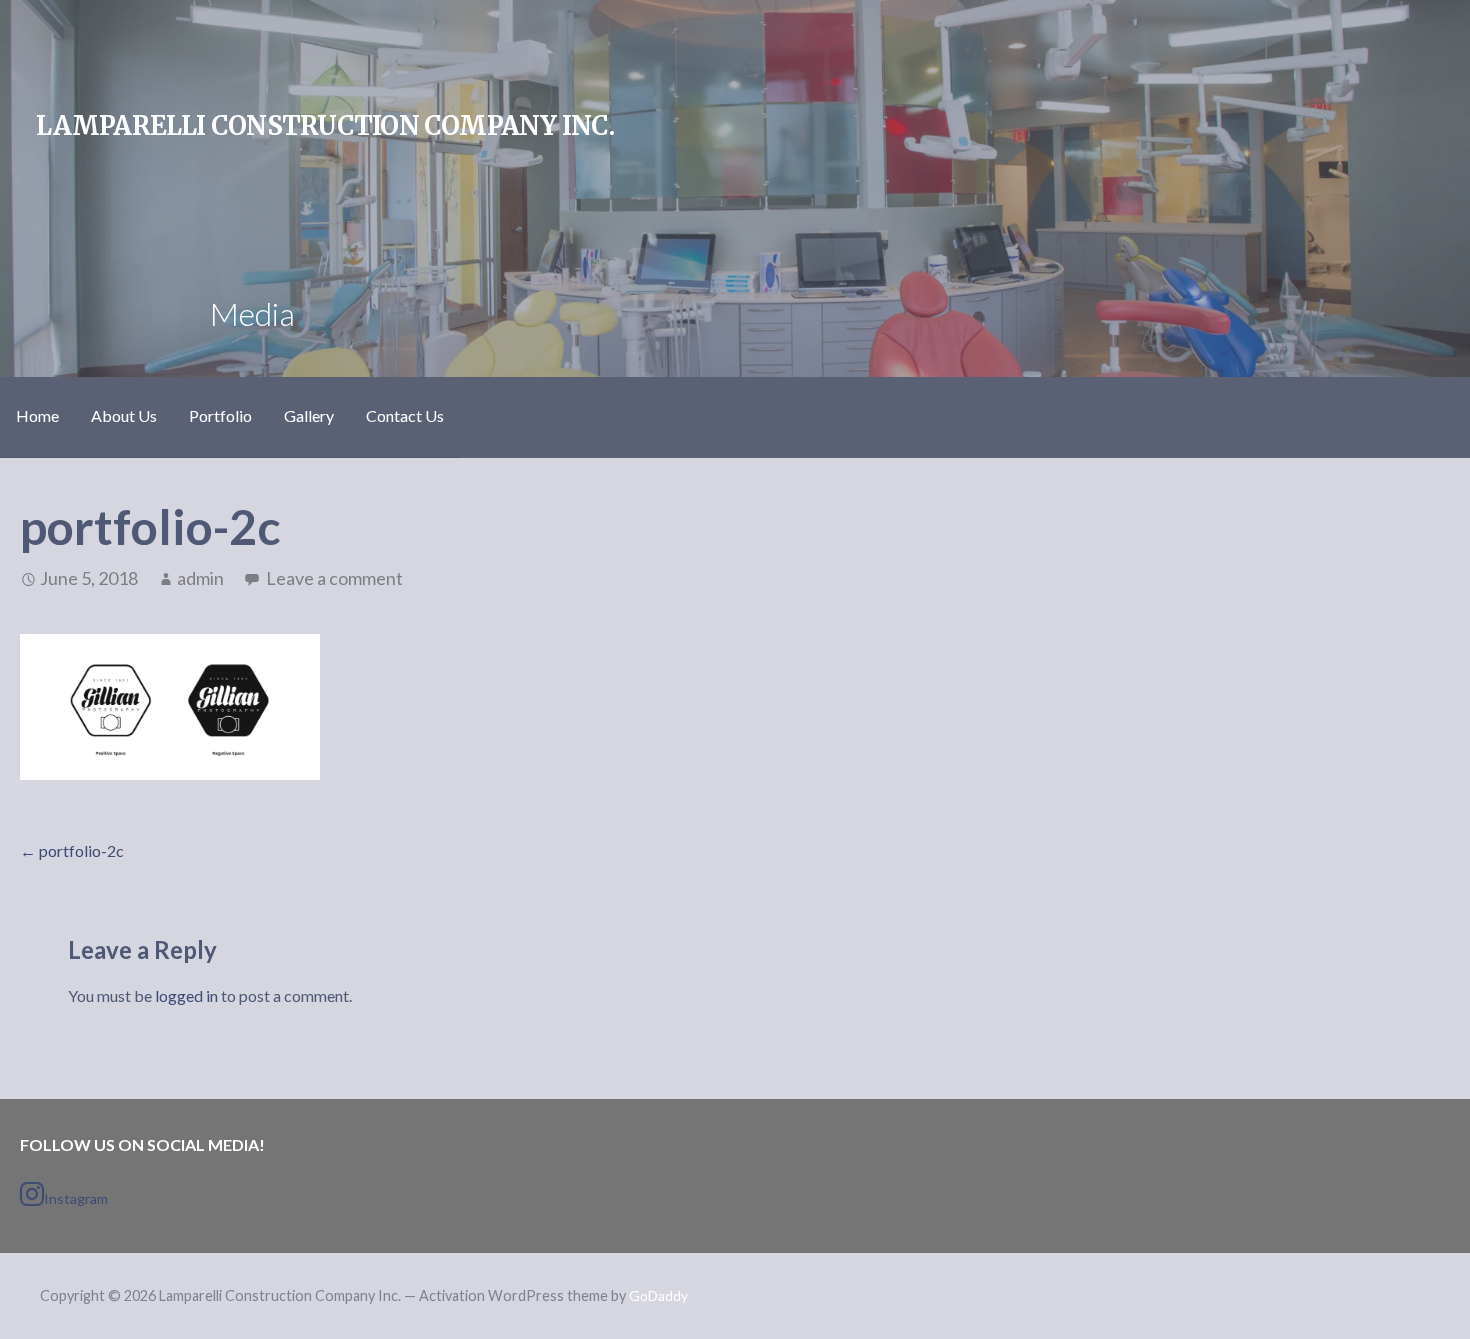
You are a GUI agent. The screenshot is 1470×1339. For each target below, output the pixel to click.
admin (200, 578)
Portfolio (220, 415)
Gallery (309, 415)
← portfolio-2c (72, 850)
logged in (186, 995)
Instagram (76, 1198)
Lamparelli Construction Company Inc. (324, 126)
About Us (124, 415)
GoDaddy (658, 1295)
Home (37, 415)
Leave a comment (334, 578)
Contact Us (405, 415)
